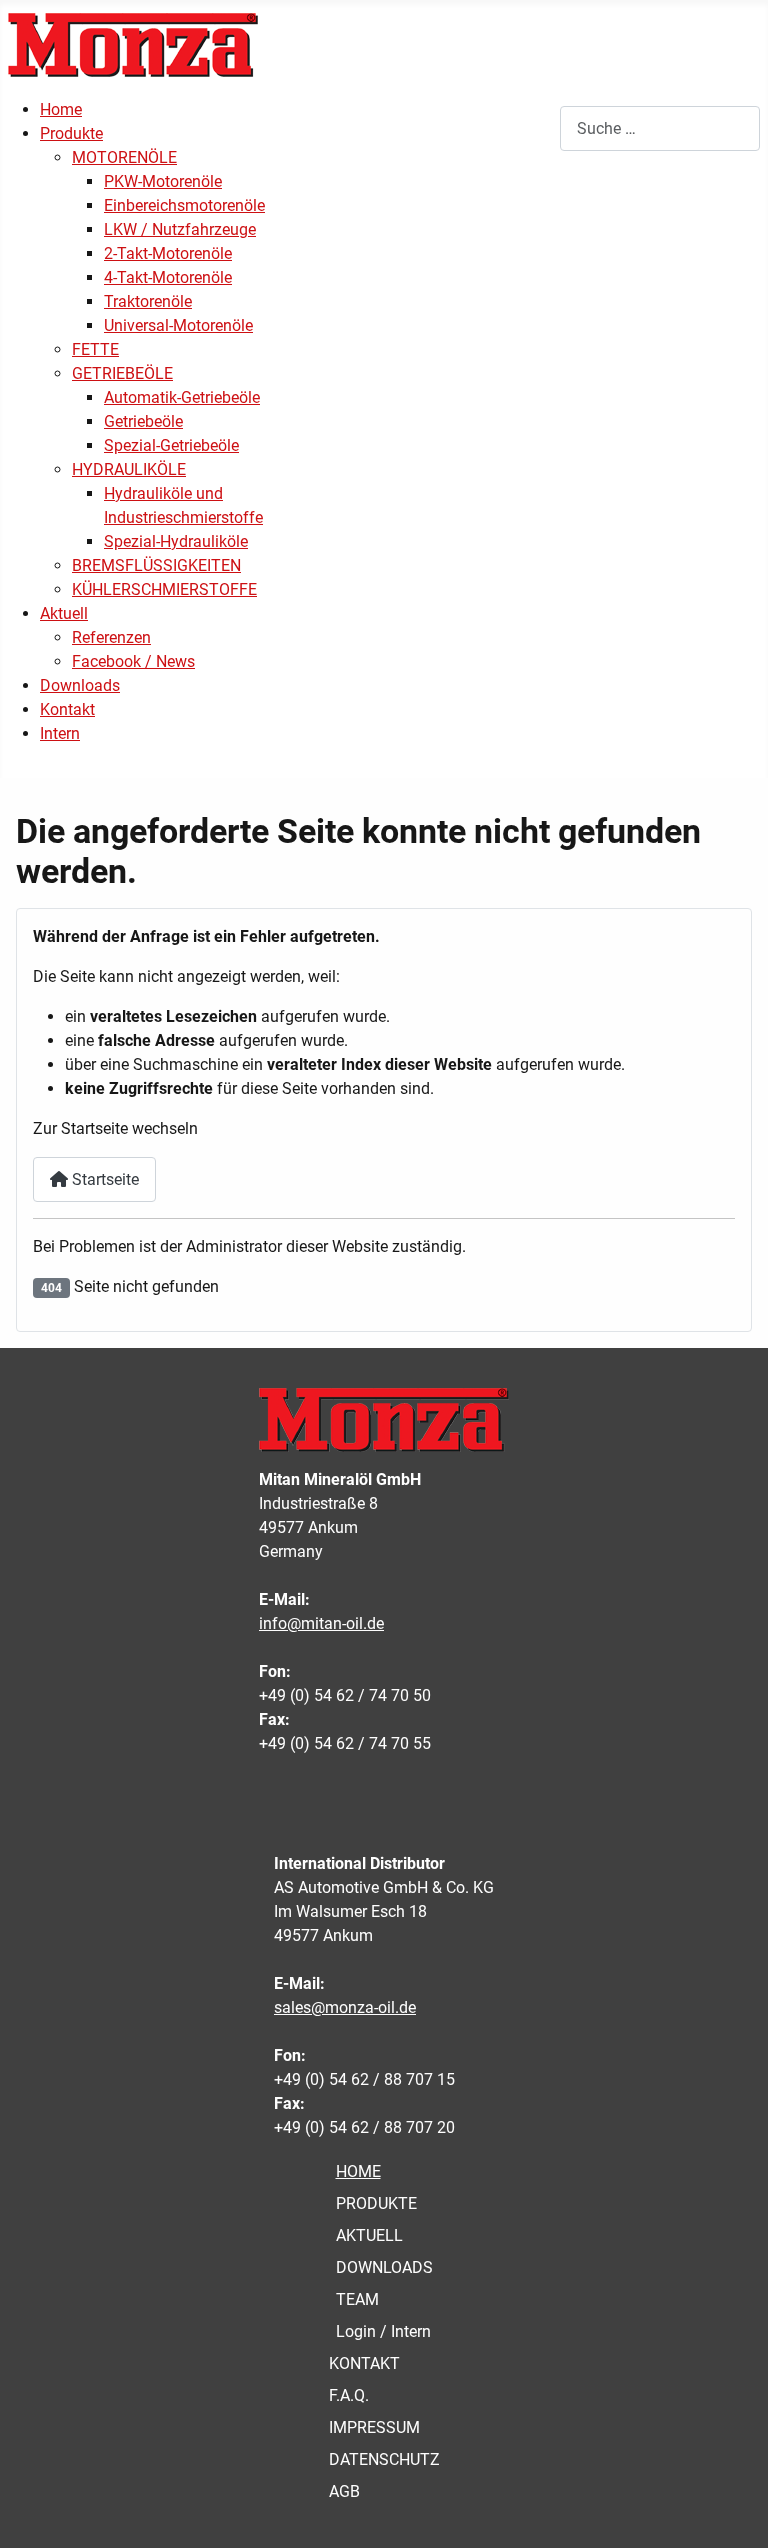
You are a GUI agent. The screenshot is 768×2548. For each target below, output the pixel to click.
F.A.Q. (349, 2395)
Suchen (533, 128)
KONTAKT (364, 2363)
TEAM (357, 2299)
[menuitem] (61, 109)
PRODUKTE (376, 2203)
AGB (344, 2491)
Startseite (103, 1179)
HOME (358, 2171)
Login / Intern (383, 2331)
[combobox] (660, 128)
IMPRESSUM (374, 2427)
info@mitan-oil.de (321, 1623)
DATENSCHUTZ (384, 2459)
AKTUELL (369, 2235)
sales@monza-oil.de (345, 2007)
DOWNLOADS (384, 2267)
